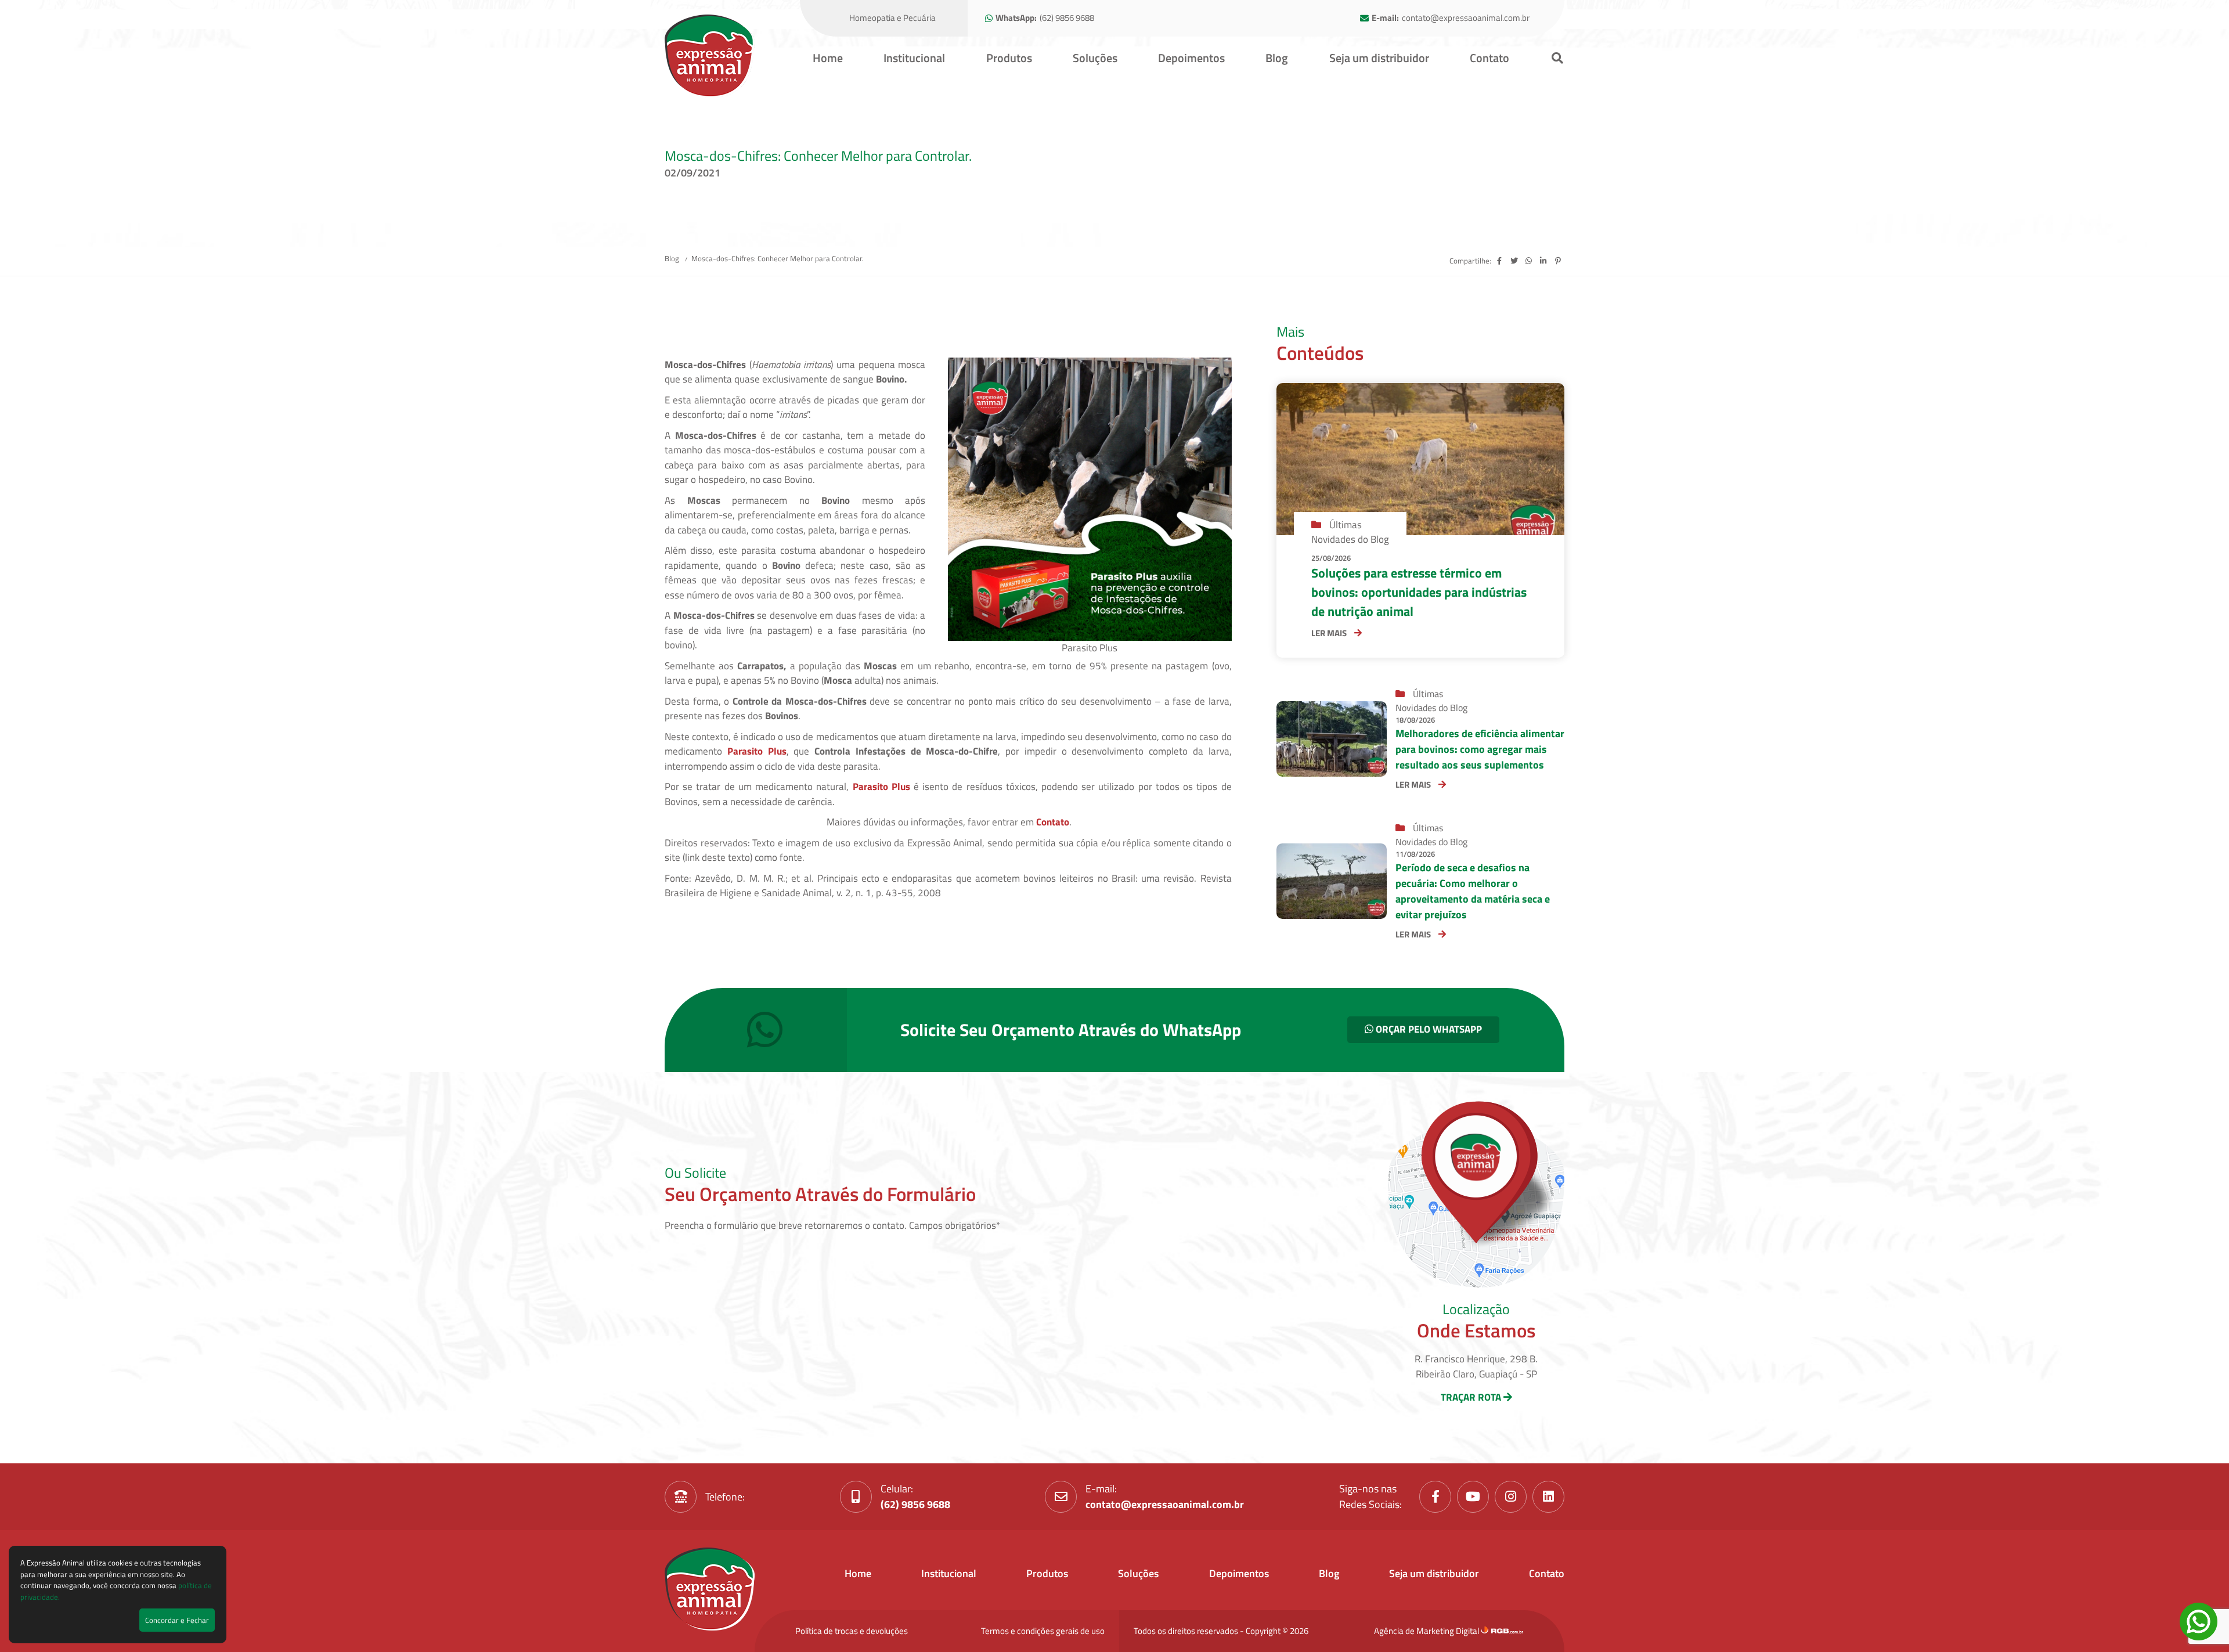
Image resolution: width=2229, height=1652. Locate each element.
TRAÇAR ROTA (1472, 1397)
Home (828, 58)
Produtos (1009, 58)
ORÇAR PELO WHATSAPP (1428, 1029)
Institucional (914, 58)
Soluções (1095, 58)
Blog (1277, 58)
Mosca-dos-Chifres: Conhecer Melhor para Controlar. (778, 258)
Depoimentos (1191, 58)
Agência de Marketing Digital (1427, 1631)
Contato (1489, 58)
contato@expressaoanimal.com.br (1466, 18)
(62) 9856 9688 (1067, 18)
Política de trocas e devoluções (852, 1631)
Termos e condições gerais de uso (1043, 1631)
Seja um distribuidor (1379, 58)
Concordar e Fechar (177, 1620)
